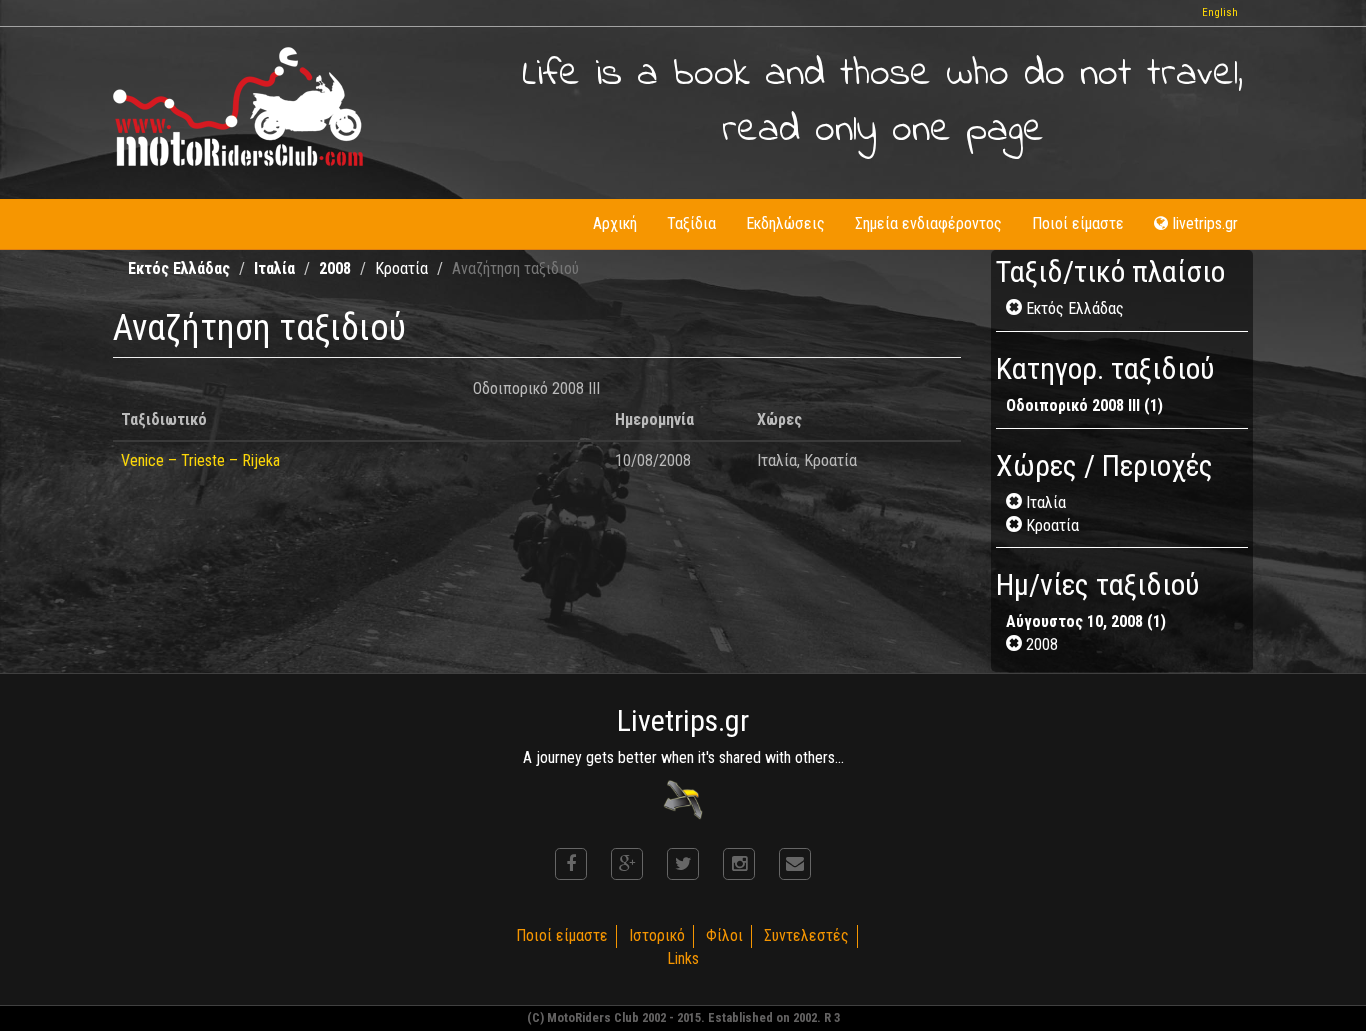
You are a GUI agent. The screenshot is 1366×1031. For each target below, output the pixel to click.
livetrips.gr (1205, 223)
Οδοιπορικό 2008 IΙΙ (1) (1084, 405)
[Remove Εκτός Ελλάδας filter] (1016, 308)
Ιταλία (274, 268)
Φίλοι (724, 935)
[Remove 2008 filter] (1016, 644)
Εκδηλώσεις (785, 223)
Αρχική (615, 223)
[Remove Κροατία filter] (1016, 525)
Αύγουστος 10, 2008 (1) (1086, 621)
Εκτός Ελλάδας (179, 268)
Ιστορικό (657, 935)
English (1220, 12)
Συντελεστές (806, 935)
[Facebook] (571, 864)
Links (683, 958)
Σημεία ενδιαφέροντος (928, 223)
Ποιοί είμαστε (1078, 223)
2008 (335, 268)
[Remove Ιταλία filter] (1016, 502)
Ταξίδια (691, 223)
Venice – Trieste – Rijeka (200, 460)
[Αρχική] (238, 106)
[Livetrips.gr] (683, 798)
